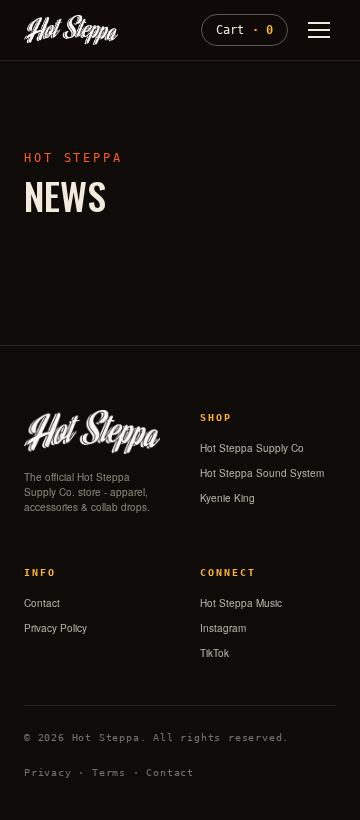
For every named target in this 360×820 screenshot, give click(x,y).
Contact (42, 603)
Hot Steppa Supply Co (252, 448)
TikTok (214, 653)
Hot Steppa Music (241, 603)
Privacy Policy (55, 628)
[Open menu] (319, 30)
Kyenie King (227, 498)
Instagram (223, 628)
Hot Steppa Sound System (262, 473)
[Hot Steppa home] (71, 30)
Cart (244, 30)
